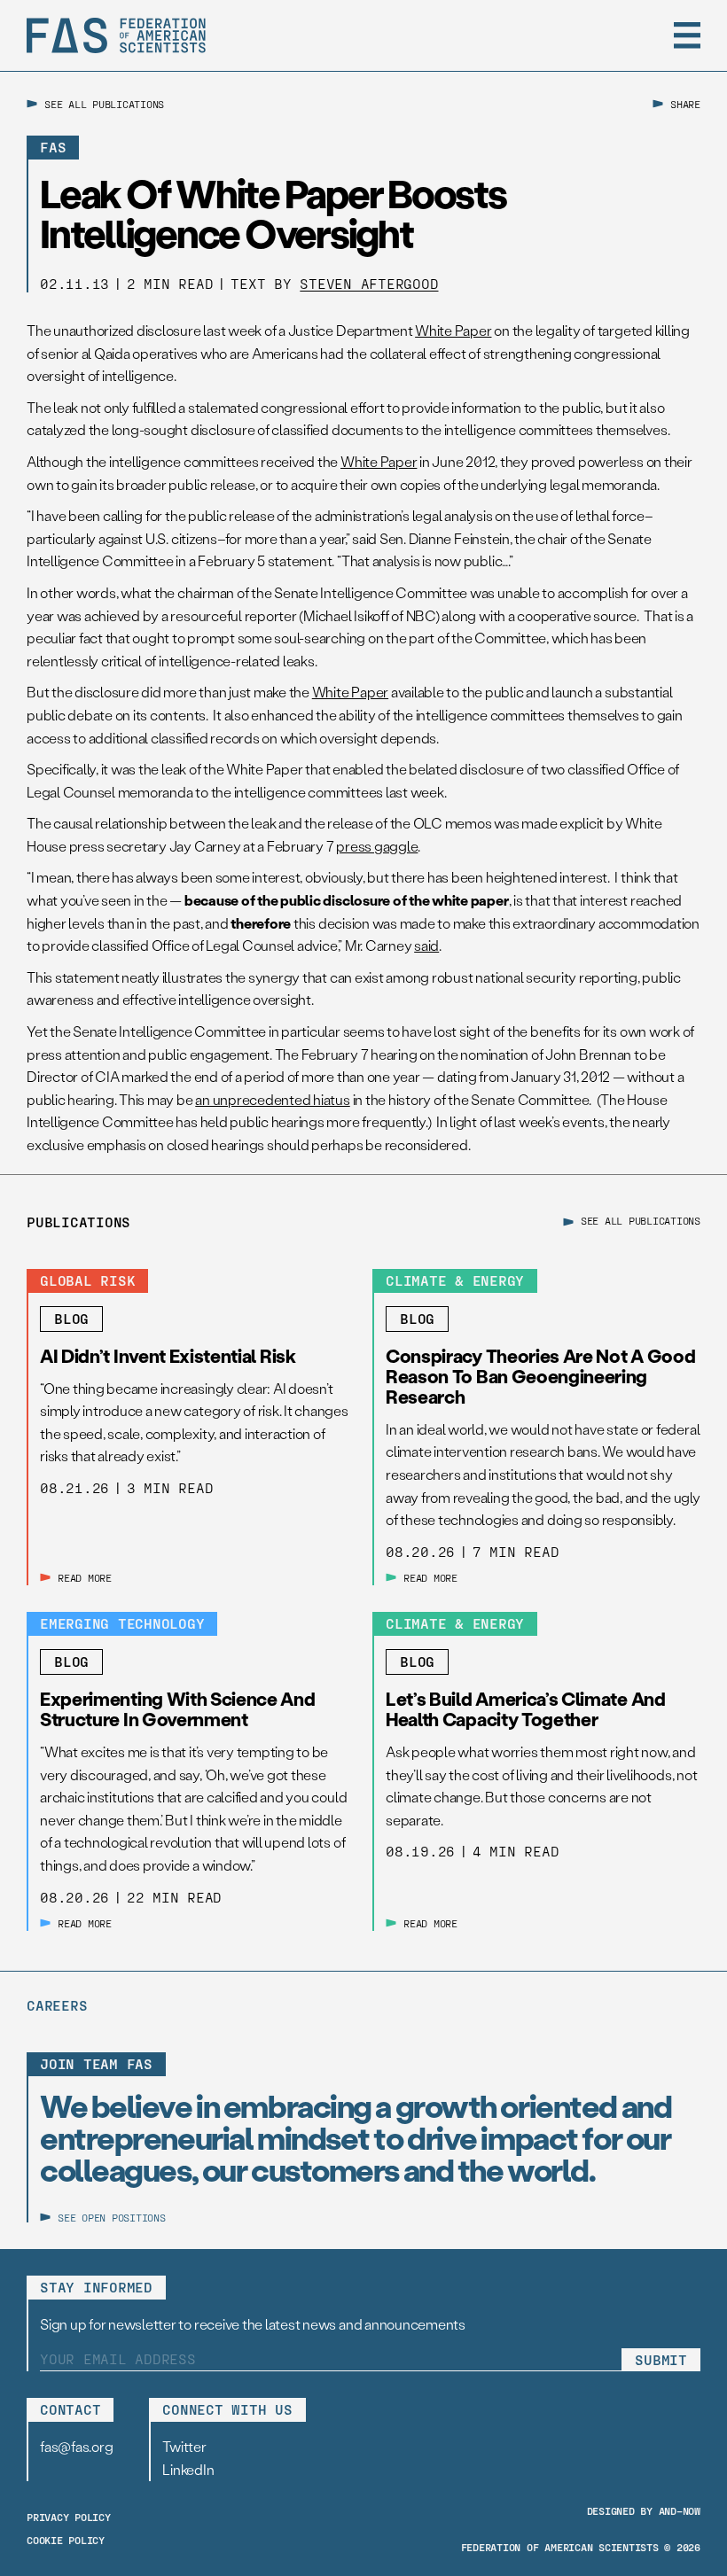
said (426, 945)
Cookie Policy (66, 2540)
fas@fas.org (76, 2446)
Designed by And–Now (644, 2510)
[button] (687, 35)
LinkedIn (188, 2469)
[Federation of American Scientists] (116, 35)
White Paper (453, 330)
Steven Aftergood (369, 283)
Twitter (184, 2446)
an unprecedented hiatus (272, 1099)
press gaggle (377, 846)
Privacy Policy (69, 2517)
